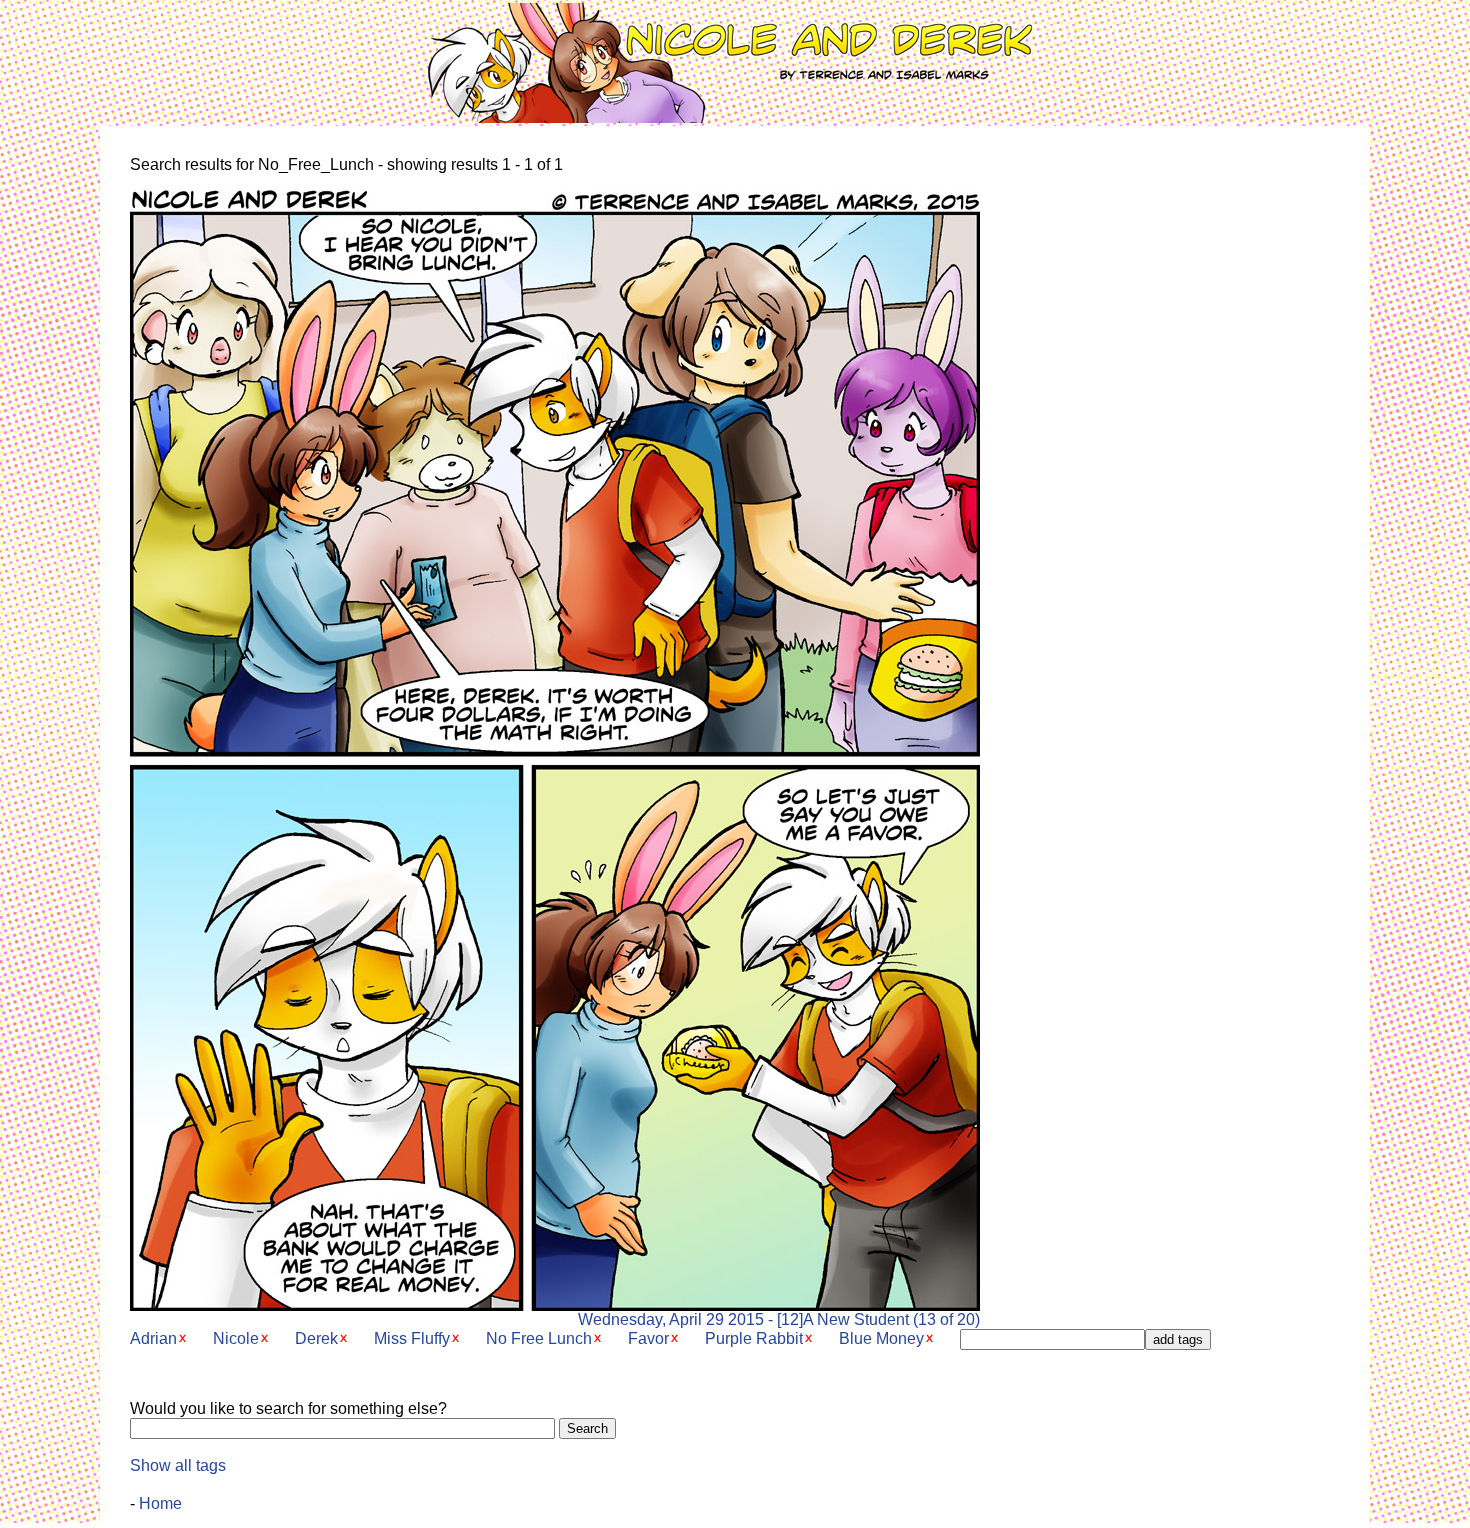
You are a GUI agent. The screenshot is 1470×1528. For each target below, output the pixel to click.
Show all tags (178, 1465)
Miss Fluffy (412, 1338)
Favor (648, 1338)
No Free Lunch (539, 1338)
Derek (316, 1338)
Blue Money (881, 1338)
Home (160, 1503)
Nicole (236, 1338)
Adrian (153, 1338)
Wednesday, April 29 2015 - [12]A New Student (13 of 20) (779, 1319)
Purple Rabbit (754, 1338)
